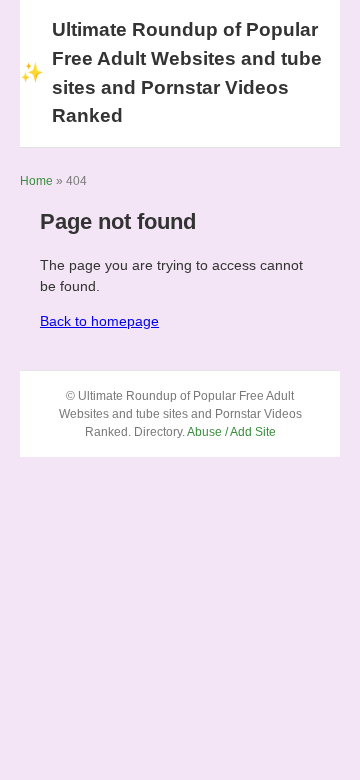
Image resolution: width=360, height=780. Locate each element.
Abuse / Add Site (231, 432)
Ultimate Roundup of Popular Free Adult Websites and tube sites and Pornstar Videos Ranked (171, 72)
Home (36, 181)
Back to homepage (99, 321)
